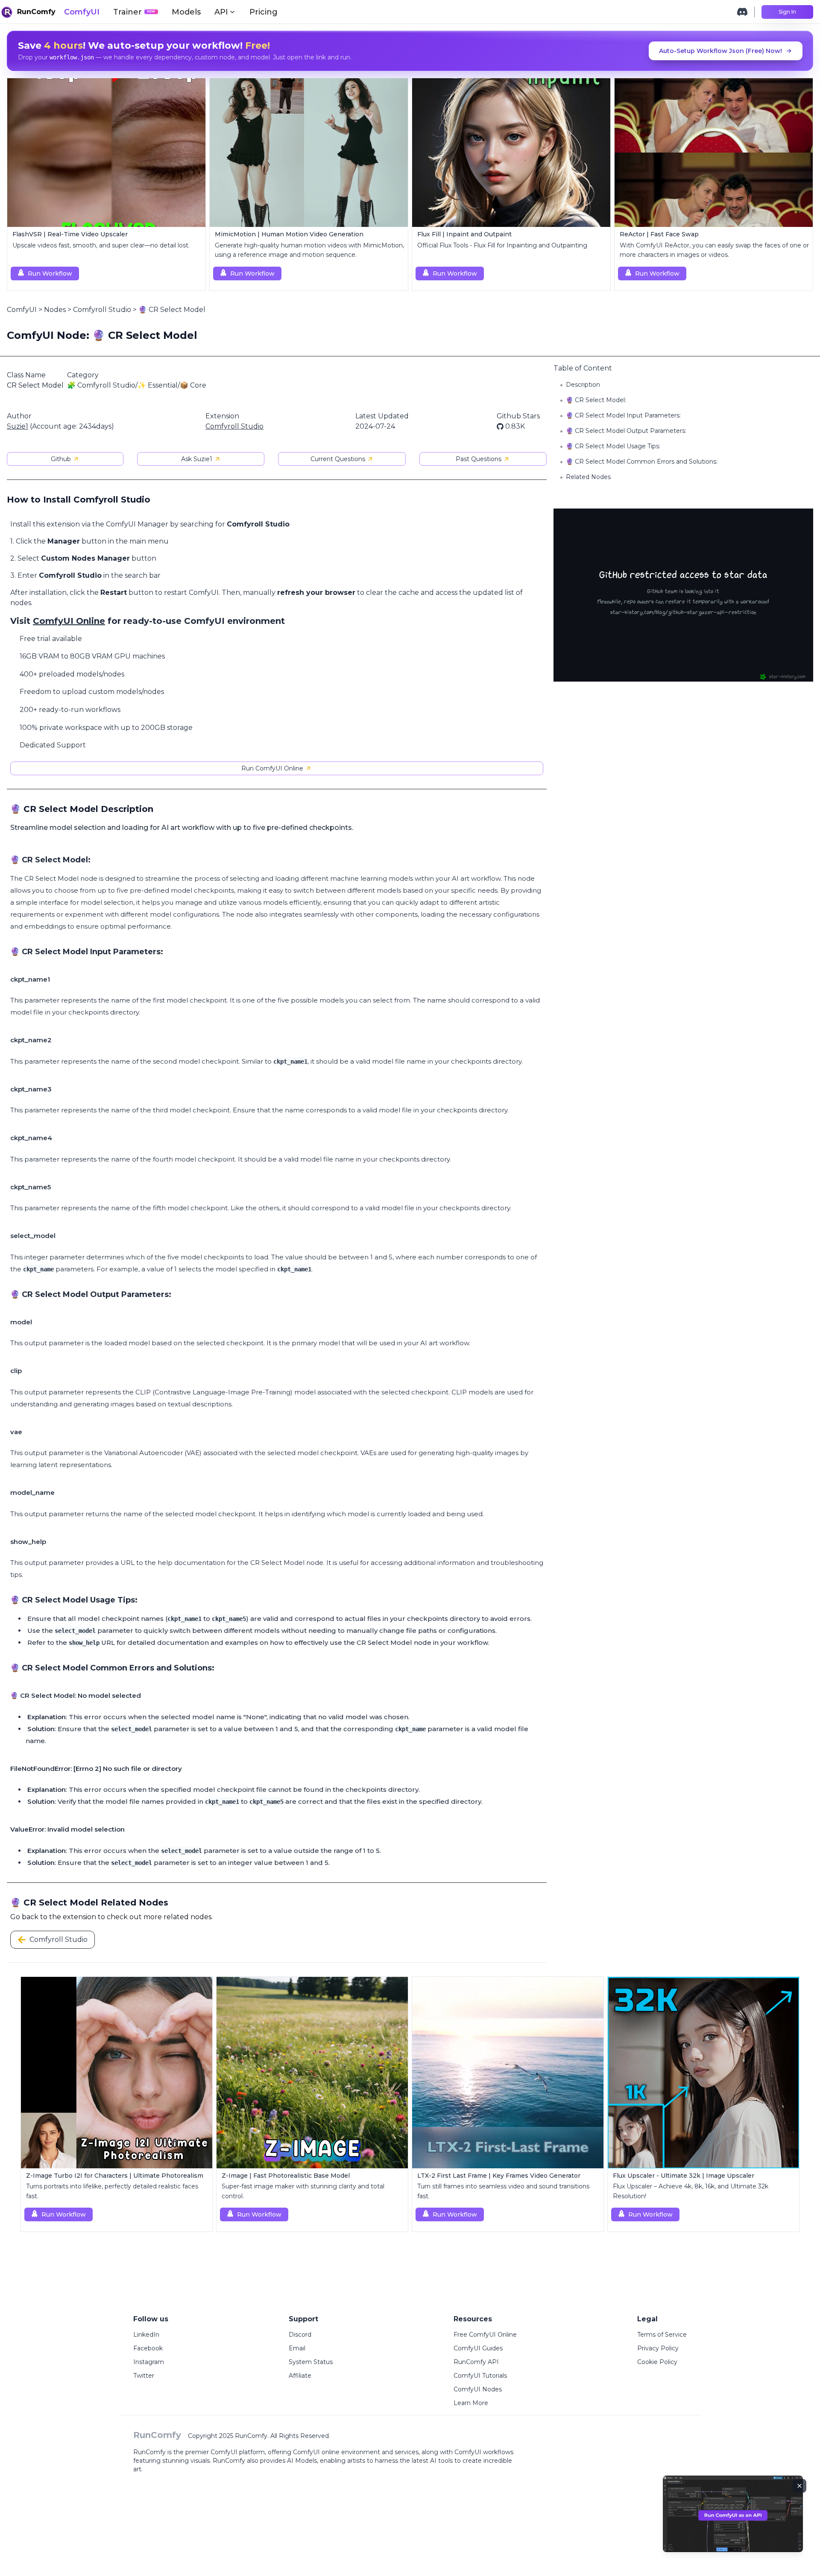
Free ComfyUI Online (485, 2335)
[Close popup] (799, 2486)
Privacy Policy (658, 2348)
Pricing (264, 12)
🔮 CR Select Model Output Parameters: (626, 431)
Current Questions (338, 459)
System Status (311, 2362)
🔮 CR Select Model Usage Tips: (613, 446)
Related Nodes (588, 477)
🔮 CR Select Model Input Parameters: (623, 415)
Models (186, 12)
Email (297, 2348)
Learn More (471, 2403)
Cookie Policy (657, 2362)
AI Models (302, 2461)
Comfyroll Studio (102, 310)
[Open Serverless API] (733, 2521)
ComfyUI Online (69, 621)
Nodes (55, 310)
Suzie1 (18, 426)
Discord (300, 2335)
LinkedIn (146, 2335)
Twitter (144, 2376)
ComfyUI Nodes (478, 2389)
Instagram (149, 2362)
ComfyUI (82, 12)
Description (583, 385)
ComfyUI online (316, 2452)
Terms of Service (662, 2335)
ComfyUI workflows (484, 2452)
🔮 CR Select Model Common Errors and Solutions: (642, 462)
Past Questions (479, 459)
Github (61, 459)
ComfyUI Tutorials (480, 2376)
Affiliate (300, 2376)
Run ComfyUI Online (272, 768)
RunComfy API (476, 2362)
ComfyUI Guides (478, 2348)
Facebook (148, 2348)
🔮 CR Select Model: (596, 400)
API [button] (221, 12)
